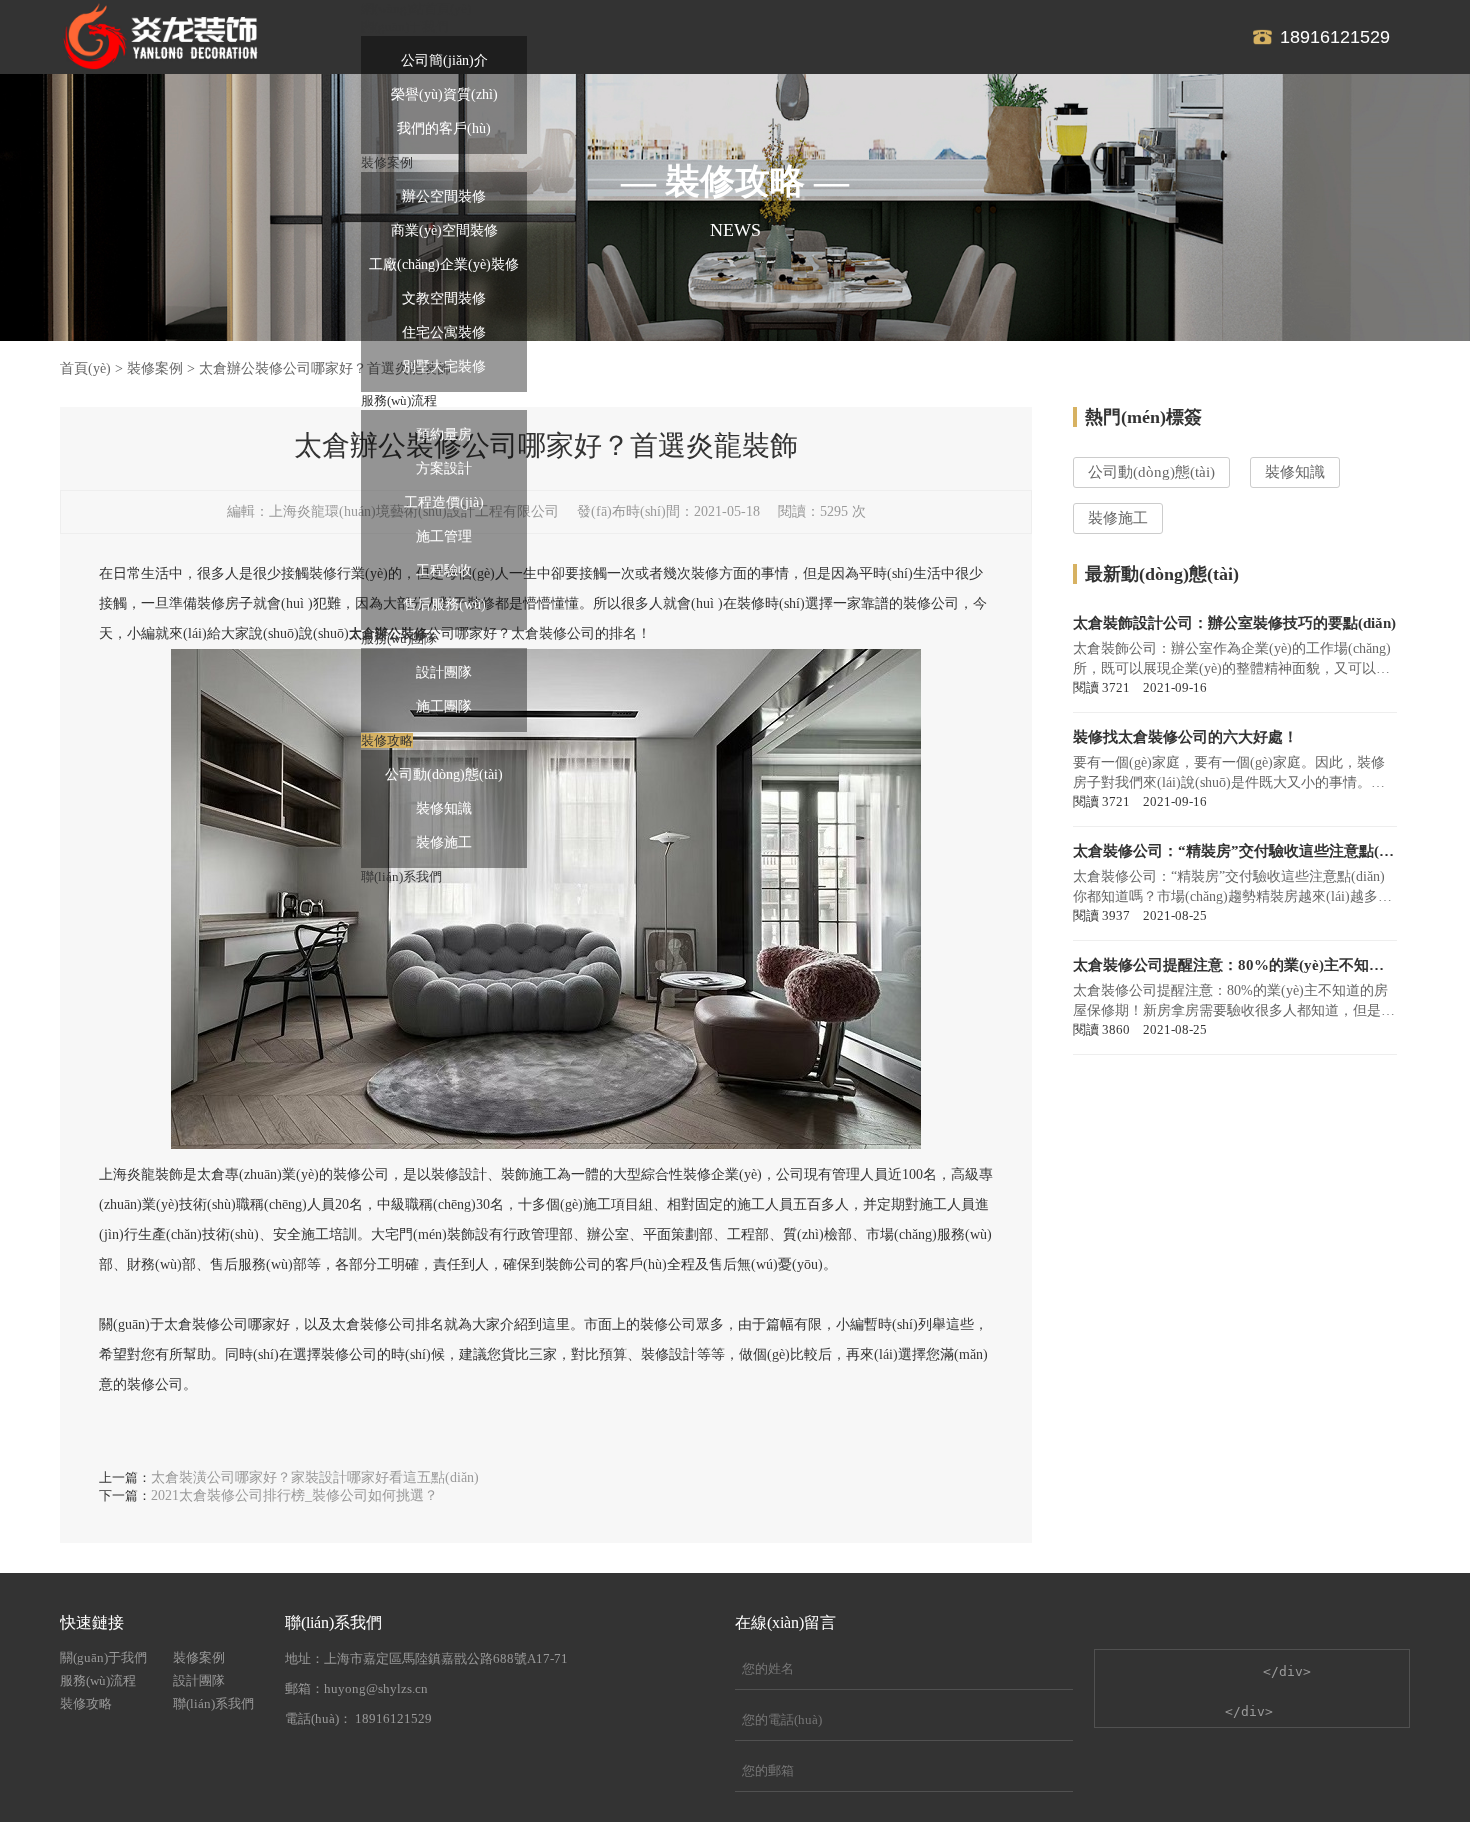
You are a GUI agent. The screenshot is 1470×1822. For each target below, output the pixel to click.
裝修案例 (155, 368)
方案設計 (444, 468)
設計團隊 (444, 672)
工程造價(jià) (444, 502)
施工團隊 (444, 706)
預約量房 (444, 434)
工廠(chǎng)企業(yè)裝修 (444, 264)
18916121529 (1335, 37)
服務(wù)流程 (98, 1680)
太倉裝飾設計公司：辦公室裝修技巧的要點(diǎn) (1234, 623)
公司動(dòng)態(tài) (444, 774)
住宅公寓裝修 (444, 332)
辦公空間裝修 (444, 196)
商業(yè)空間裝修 (444, 230)
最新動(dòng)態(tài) (1162, 574)
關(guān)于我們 (103, 1657)
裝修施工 (444, 842)
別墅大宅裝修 (444, 366)
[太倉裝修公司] (160, 37)
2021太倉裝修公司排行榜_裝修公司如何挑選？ (294, 1495)
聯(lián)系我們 (213, 1703)
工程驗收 (444, 570)
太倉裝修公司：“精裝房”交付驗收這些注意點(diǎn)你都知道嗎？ (1235, 851)
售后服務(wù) (444, 604)
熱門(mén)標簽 (1143, 417)
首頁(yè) (85, 368)
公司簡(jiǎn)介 (444, 60)
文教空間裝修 (444, 298)
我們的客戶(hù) (444, 128)
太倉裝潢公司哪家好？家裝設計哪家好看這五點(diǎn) (315, 1477)
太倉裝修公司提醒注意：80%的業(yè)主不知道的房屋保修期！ (1235, 965)
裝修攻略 (86, 1703)
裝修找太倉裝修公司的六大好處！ (1185, 737)
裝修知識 (444, 808)
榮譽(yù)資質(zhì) (444, 94)
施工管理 (444, 536)
